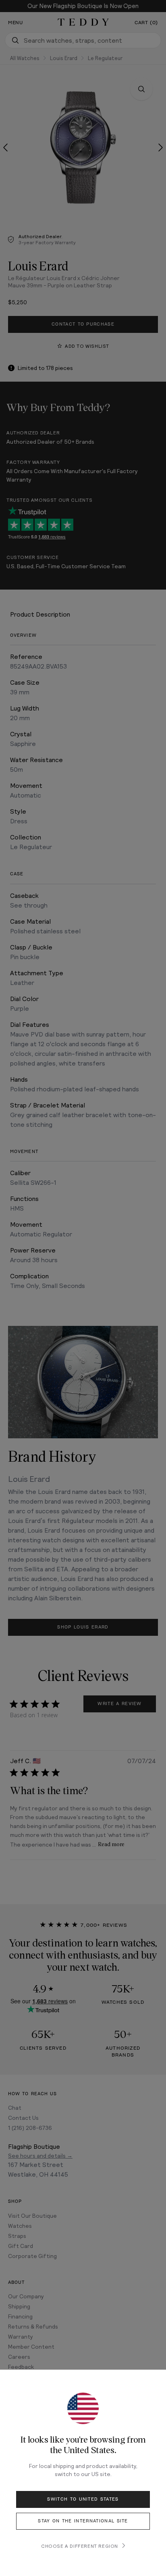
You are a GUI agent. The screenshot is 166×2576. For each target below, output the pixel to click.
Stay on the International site (83, 2521)
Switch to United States (83, 2499)
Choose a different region (80, 2546)
